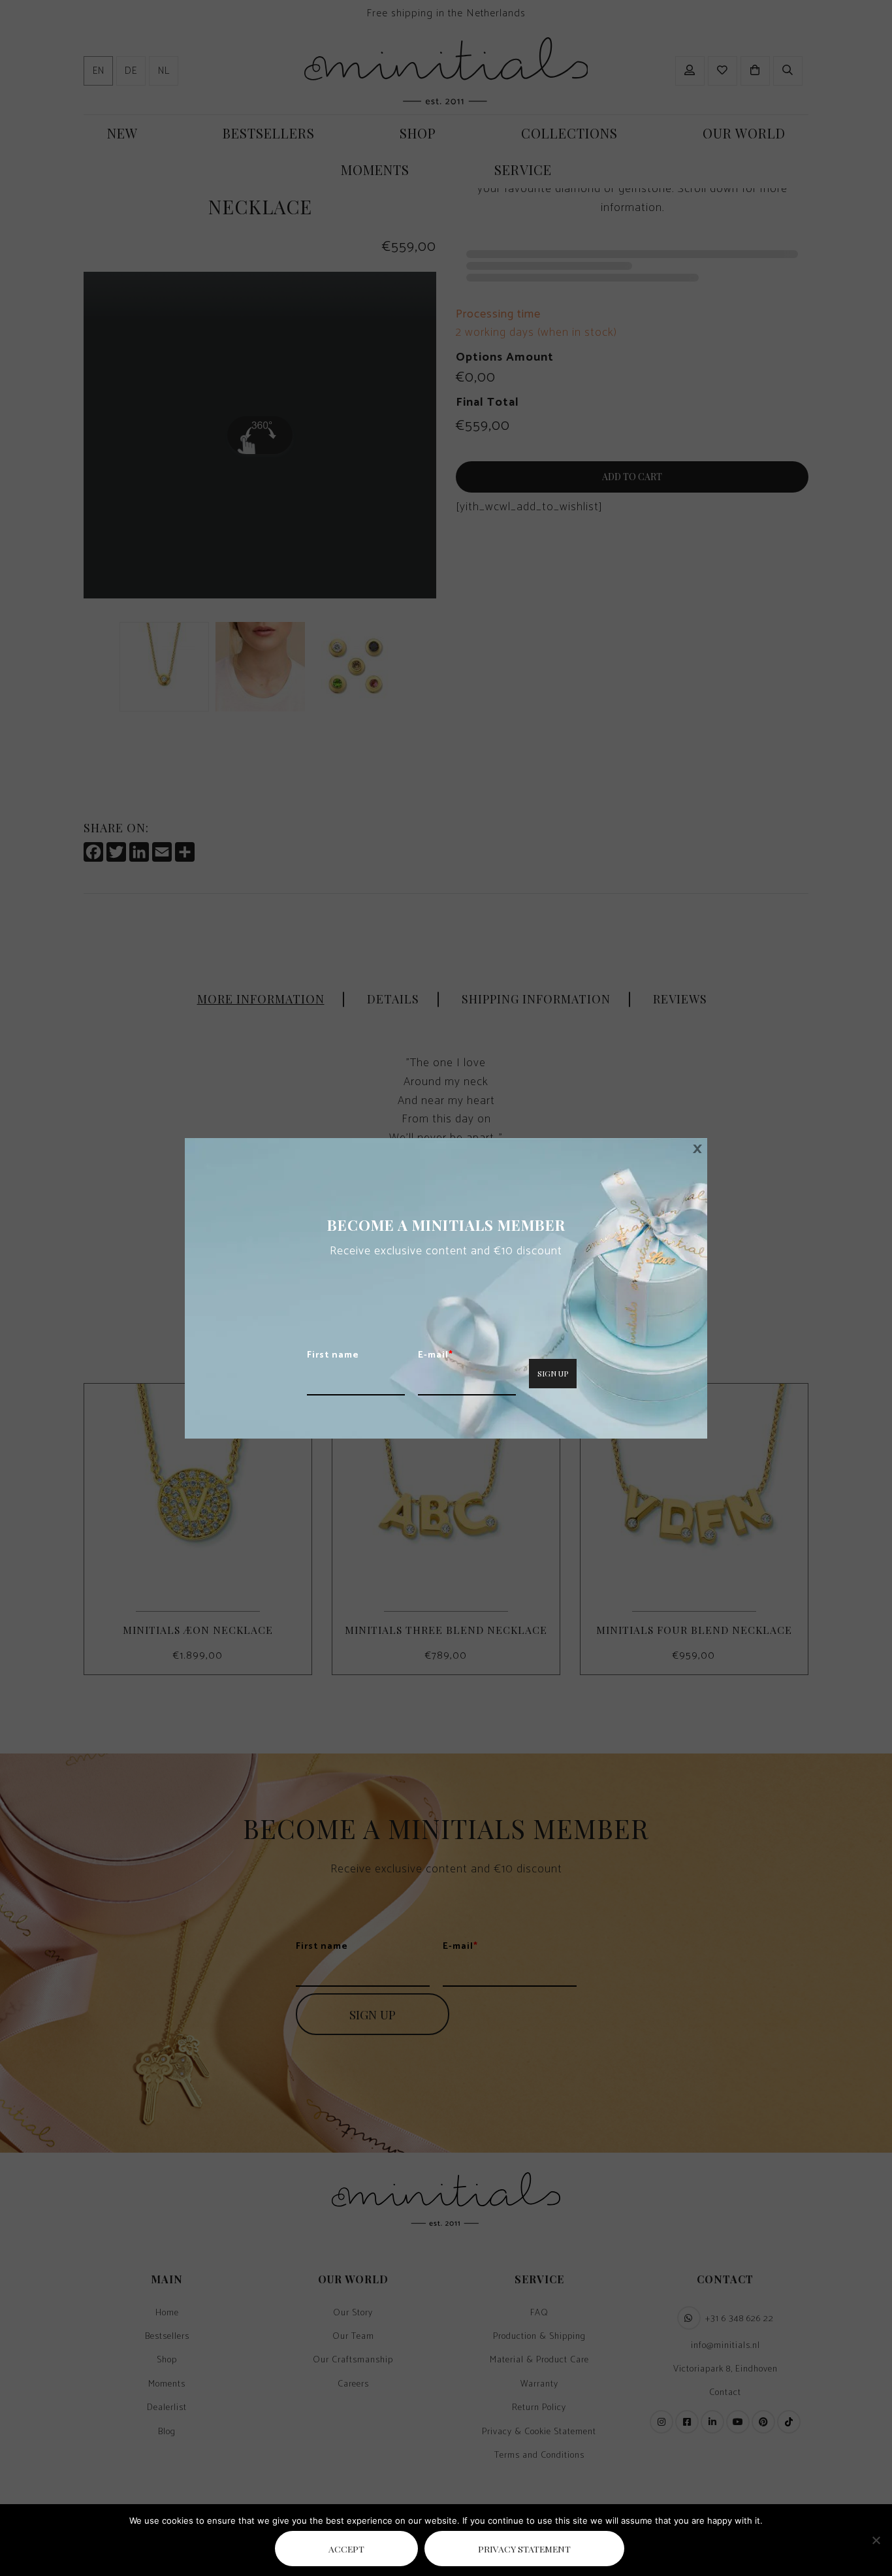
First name (333, 1356)
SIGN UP (553, 1373)
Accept (346, 2549)
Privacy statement (524, 2549)
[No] (876, 2540)
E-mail (436, 1356)
